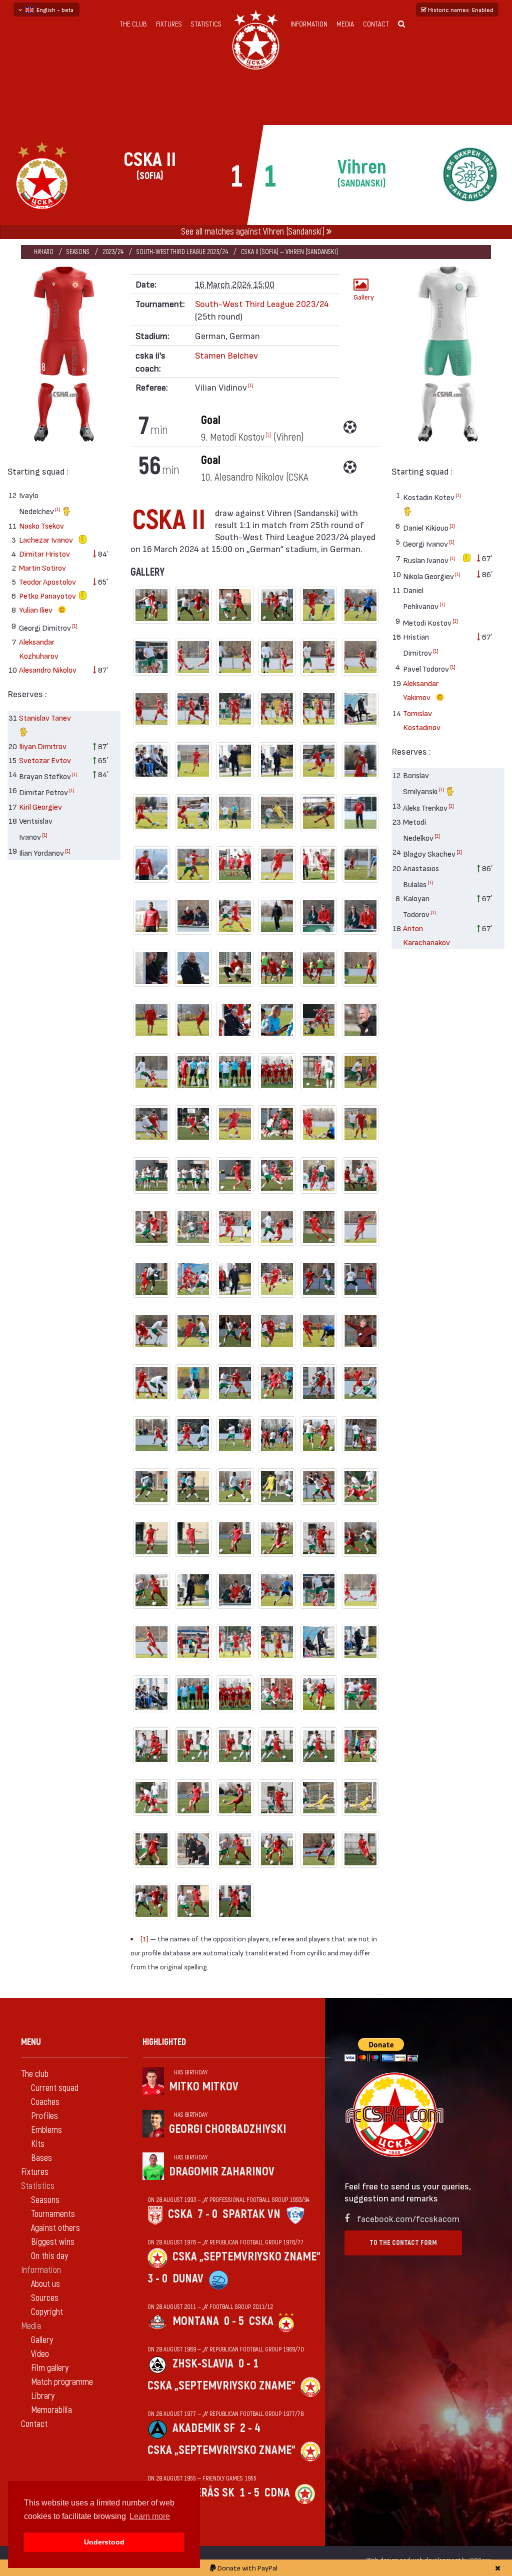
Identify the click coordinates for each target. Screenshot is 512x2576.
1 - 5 (249, 2493)
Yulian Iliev (36, 609)
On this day (49, 2256)
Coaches (45, 2102)
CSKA (180, 2214)
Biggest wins (53, 2242)
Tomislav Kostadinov (422, 720)
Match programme (62, 2382)
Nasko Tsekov (41, 525)
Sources (45, 2298)
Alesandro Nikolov (48, 669)
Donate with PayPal (247, 2568)
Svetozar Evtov (45, 760)
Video (40, 2354)
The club (133, 24)
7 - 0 (207, 2214)
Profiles (44, 2116)
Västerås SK (203, 2493)
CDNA (277, 2493)
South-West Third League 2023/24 (182, 252)
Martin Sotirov (42, 567)
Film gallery (50, 2368)
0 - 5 (234, 2321)
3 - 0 (157, 2279)
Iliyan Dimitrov (43, 746)
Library (43, 2396)
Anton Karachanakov (426, 935)
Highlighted (164, 2042)
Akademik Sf (204, 2428)
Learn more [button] (150, 2516)
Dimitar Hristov (44, 553)
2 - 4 (250, 2428)
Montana (196, 2321)
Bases (41, 2158)
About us (45, 2284)
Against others (55, 2228)
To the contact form (403, 2243)
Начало (44, 252)
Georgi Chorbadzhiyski (227, 2129)
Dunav (188, 2279)
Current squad (55, 2088)
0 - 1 (248, 2364)
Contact (376, 24)
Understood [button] (104, 2542)
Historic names (460, 10)
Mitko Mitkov (204, 2087)
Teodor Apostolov (47, 581)
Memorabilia (51, 2410)
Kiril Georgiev (40, 806)
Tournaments (53, 2214)
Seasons (78, 252)
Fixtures (169, 24)
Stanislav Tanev (45, 717)
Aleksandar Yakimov (421, 690)
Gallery (364, 297)
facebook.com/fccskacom (408, 2218)
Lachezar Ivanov (46, 539)
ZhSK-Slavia (203, 2364)
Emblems (46, 2130)
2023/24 (113, 252)
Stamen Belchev (226, 355)
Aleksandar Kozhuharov (39, 648)
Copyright (47, 2312)
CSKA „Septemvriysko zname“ (246, 2257)
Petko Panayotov (47, 595)
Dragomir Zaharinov (222, 2172)
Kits (38, 2144)
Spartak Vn (251, 2214)
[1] (58, 509)
